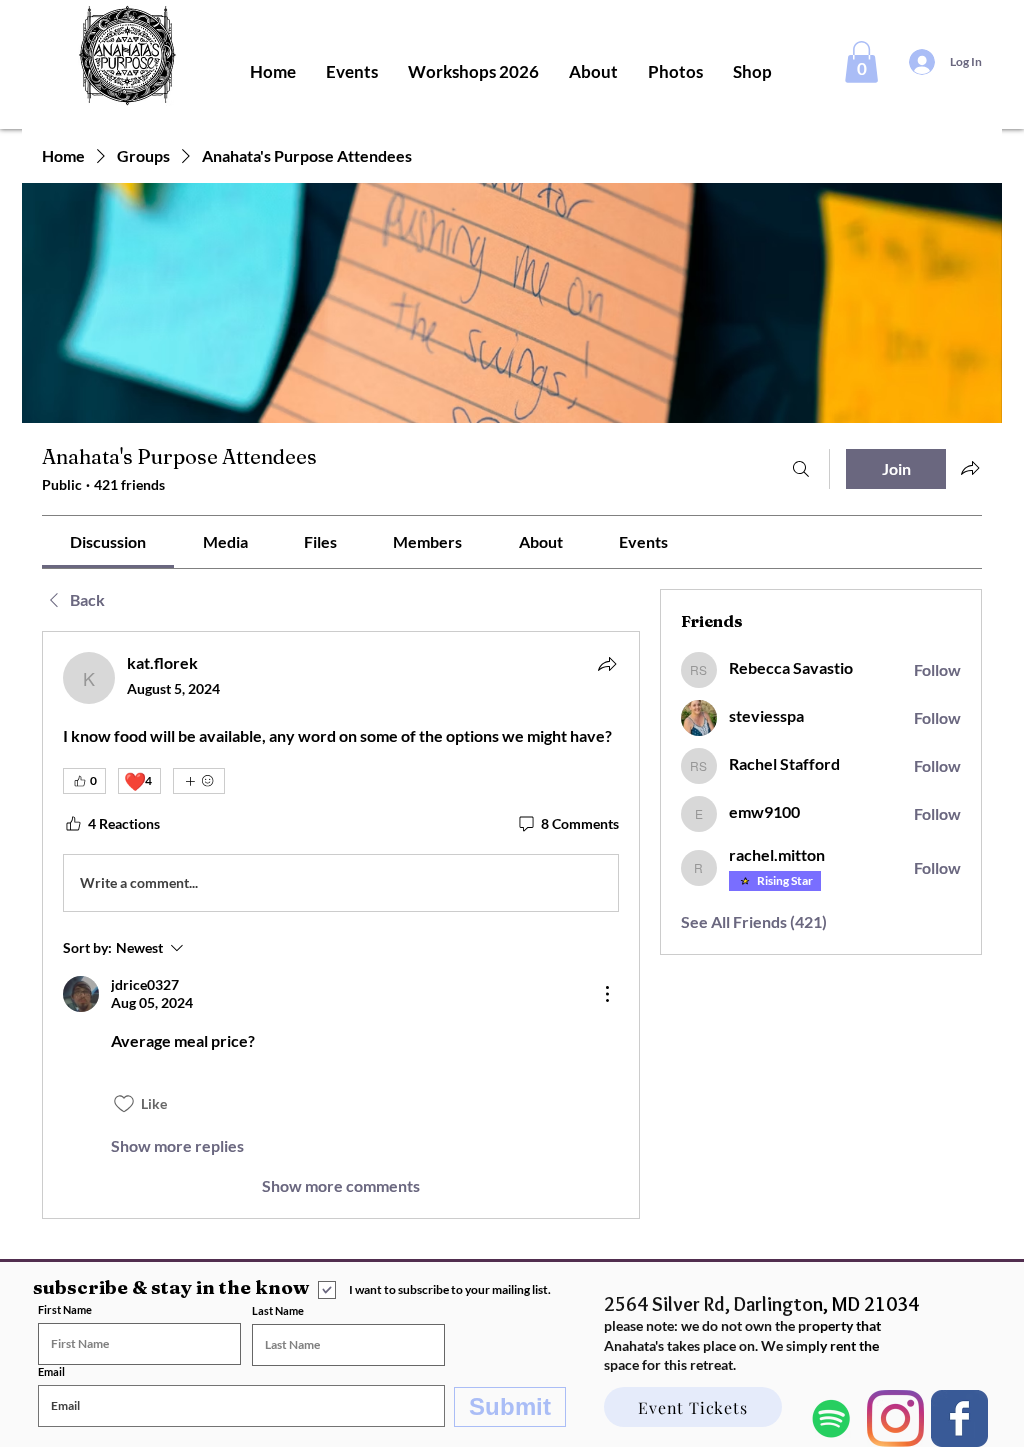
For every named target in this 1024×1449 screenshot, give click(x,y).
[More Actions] (607, 994)
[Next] (959, 1418)
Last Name (278, 1310)
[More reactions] (199, 781)
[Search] (801, 469)
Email (51, 1371)
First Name (65, 1309)
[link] (108, 541)
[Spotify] (831, 1418)
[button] (861, 62)
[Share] (607, 664)
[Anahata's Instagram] (895, 1418)
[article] (341, 925)
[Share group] (970, 468)
